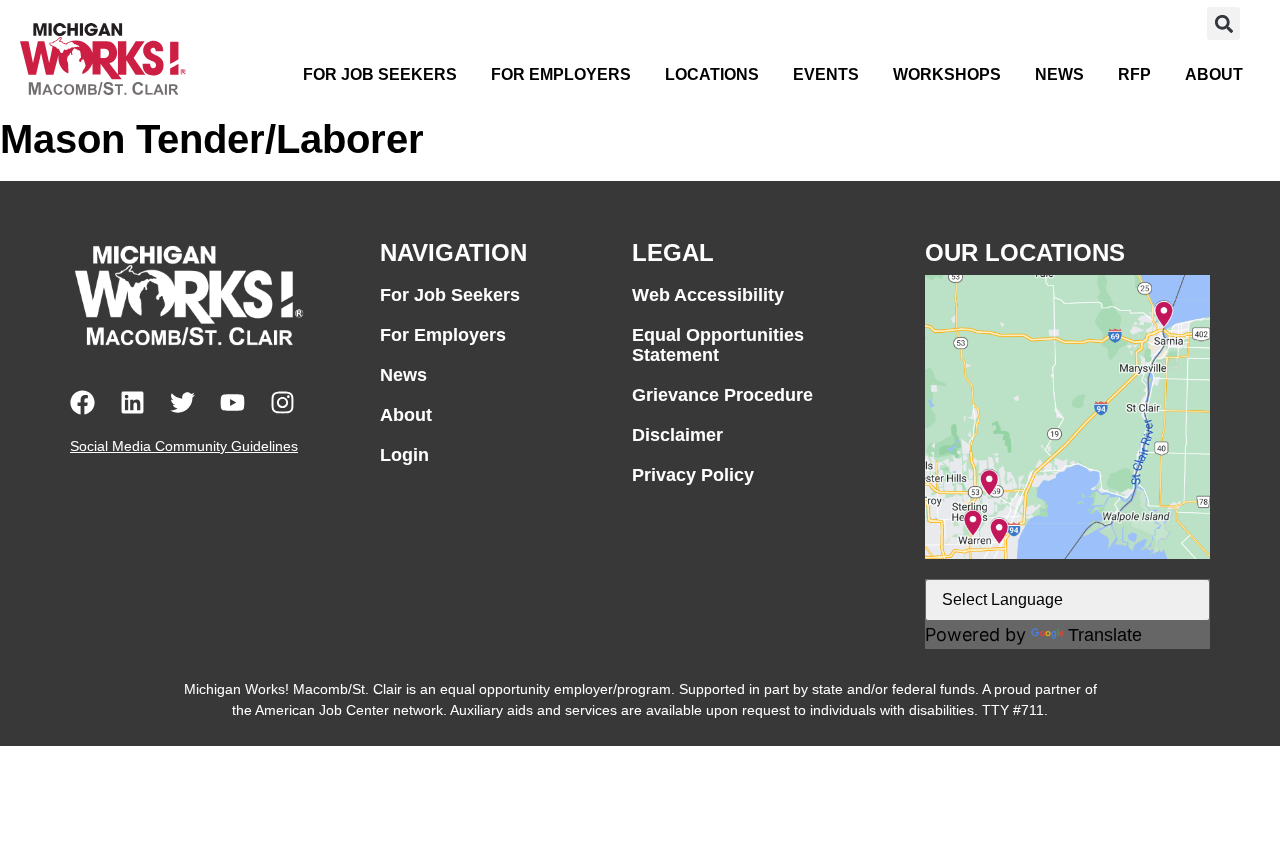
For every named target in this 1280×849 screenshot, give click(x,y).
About (1214, 74)
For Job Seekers (380, 74)
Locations (712, 74)
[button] (1223, 23)
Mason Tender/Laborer (212, 139)
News (1059, 74)
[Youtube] (232, 402)
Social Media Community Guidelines (184, 446)
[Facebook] (82, 402)
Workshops (947, 74)
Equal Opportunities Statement (718, 345)
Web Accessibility (708, 295)
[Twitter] (182, 402)
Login (404, 455)
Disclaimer (677, 435)
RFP (1134, 74)
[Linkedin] (132, 402)
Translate (1105, 635)
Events (826, 74)
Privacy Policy (693, 475)
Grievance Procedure (722, 395)
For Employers (561, 74)
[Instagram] (282, 402)
